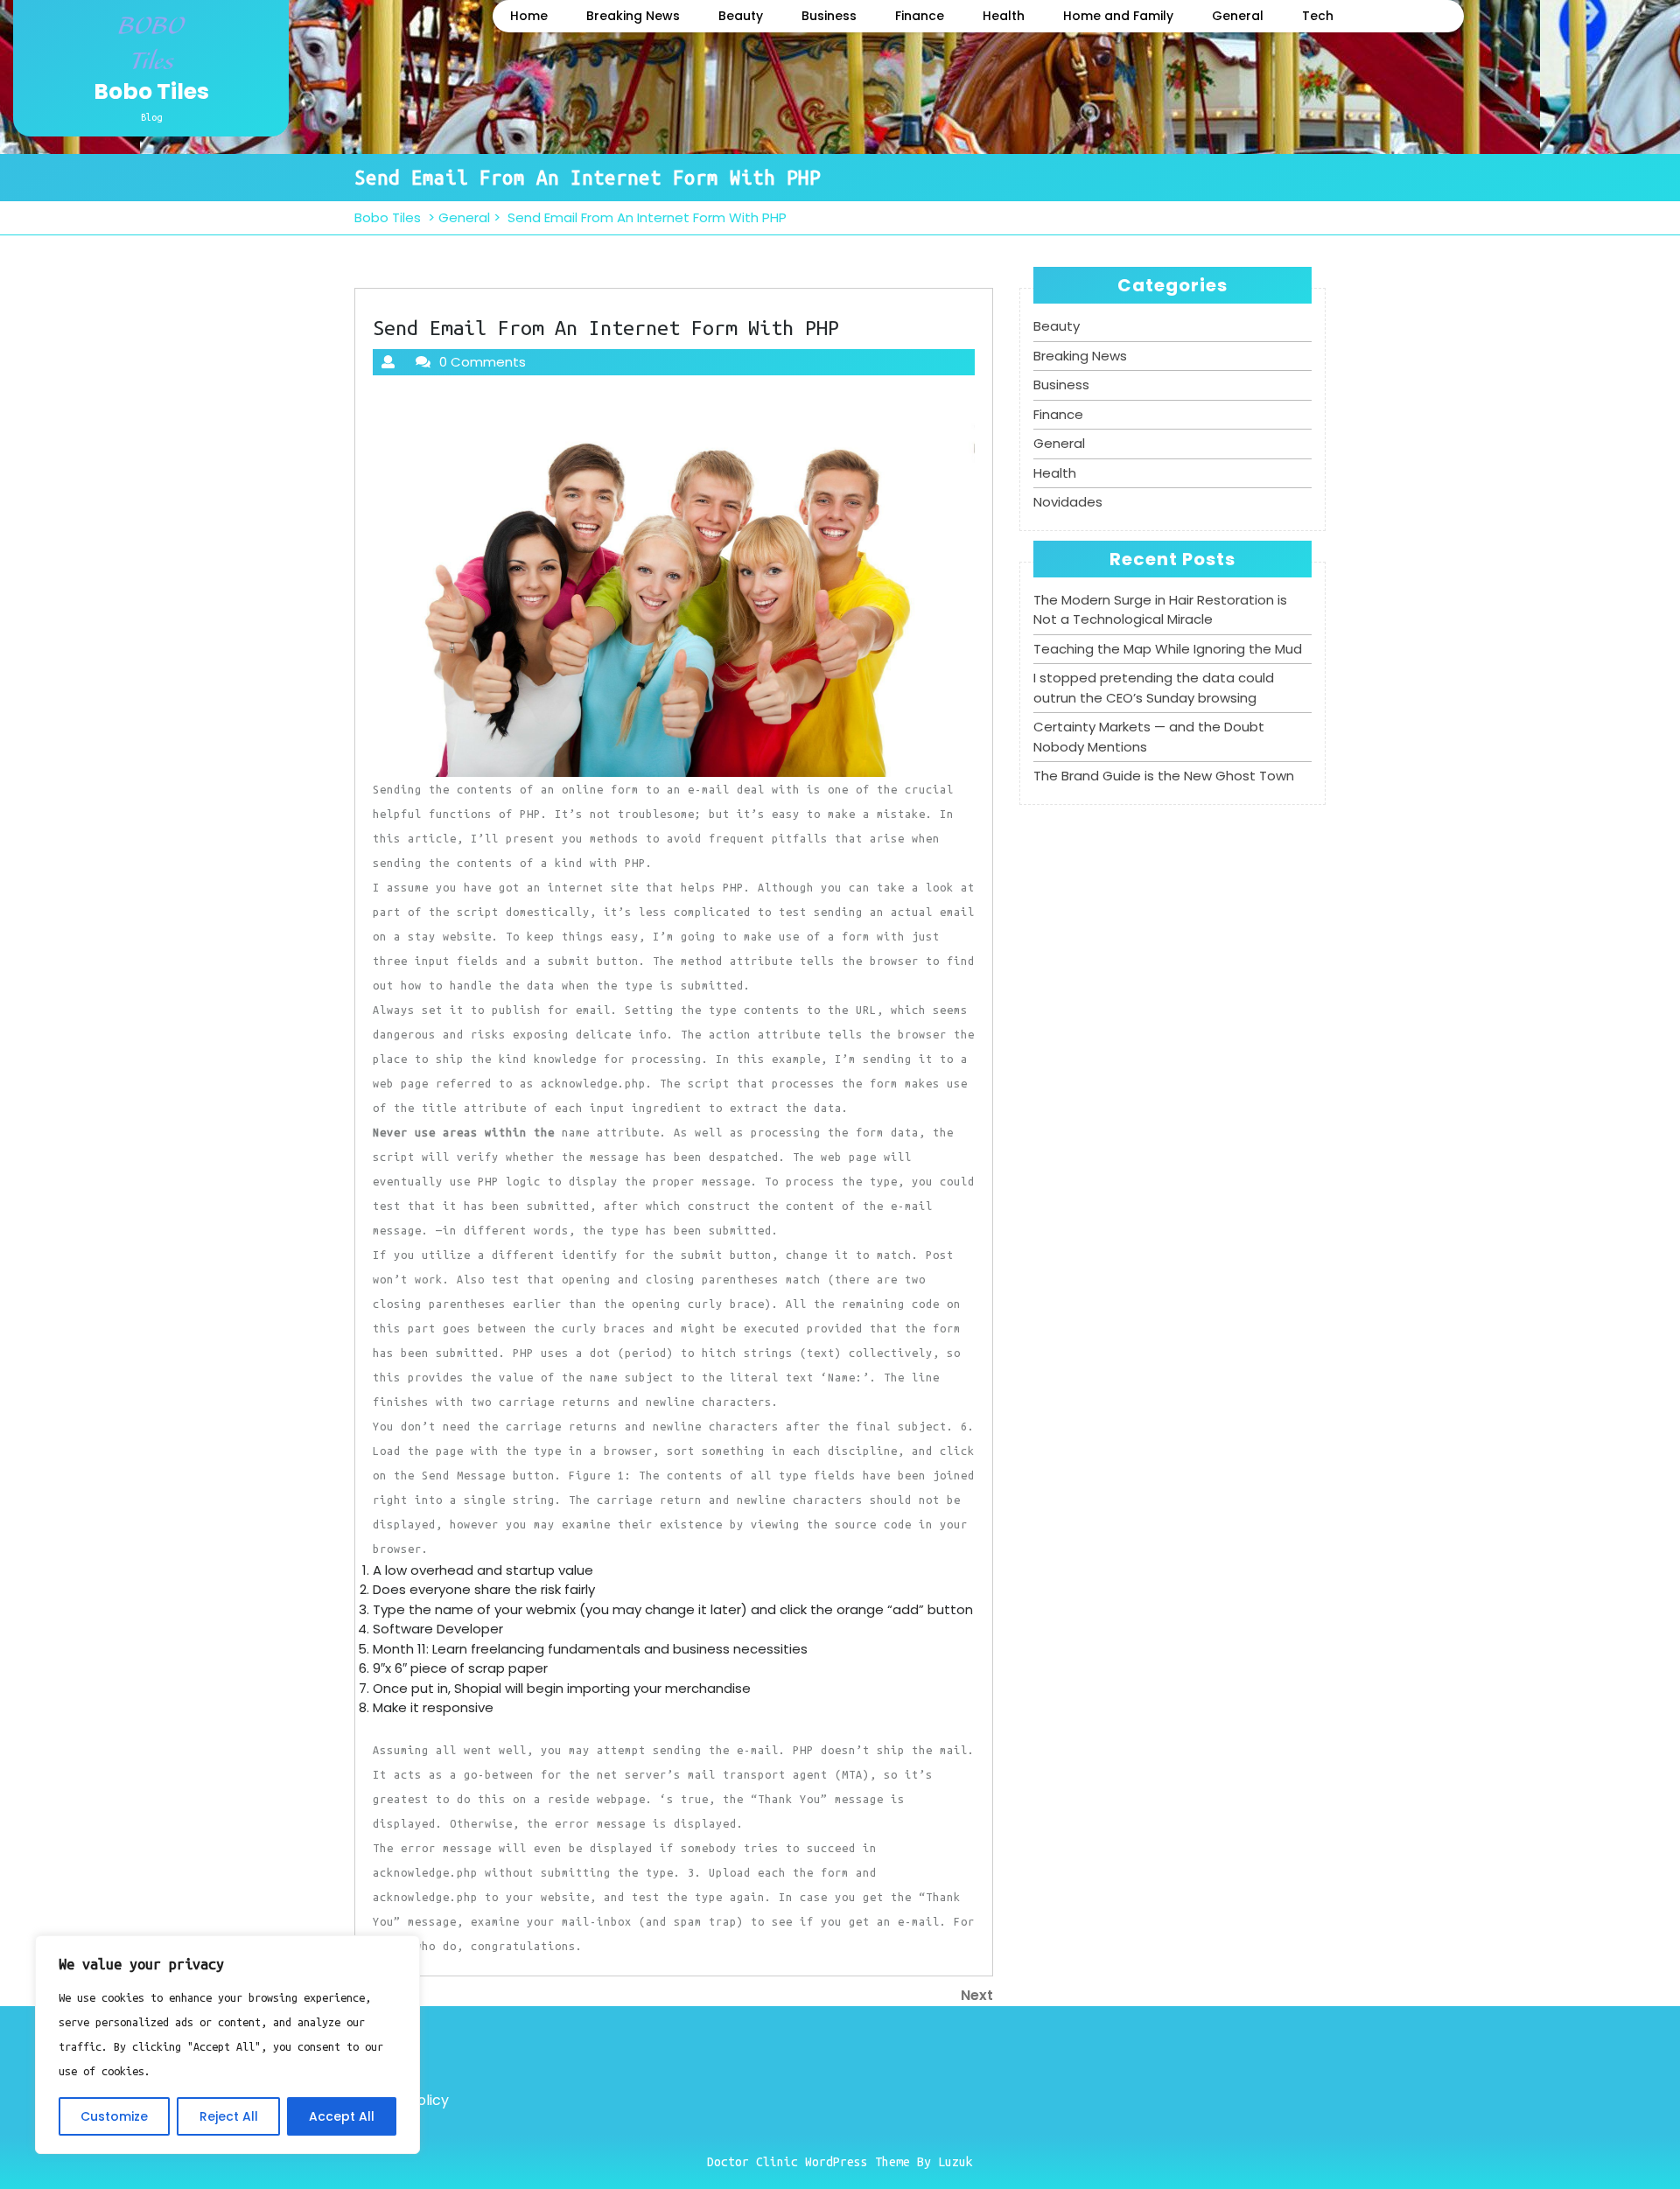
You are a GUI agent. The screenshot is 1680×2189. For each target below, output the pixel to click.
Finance (920, 16)
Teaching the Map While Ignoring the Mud (1168, 649)
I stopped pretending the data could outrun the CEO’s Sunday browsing (1154, 688)
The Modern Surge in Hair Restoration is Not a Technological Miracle (1160, 610)
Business (829, 16)
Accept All (342, 2116)
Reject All (229, 2116)
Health (1004, 16)
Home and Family (1118, 16)
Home (529, 16)
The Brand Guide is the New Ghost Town (1164, 776)
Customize (114, 2116)
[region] (227, 2045)
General (1238, 16)
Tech (1318, 16)
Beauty (741, 16)
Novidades (1068, 502)
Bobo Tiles (151, 91)
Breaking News (633, 16)
